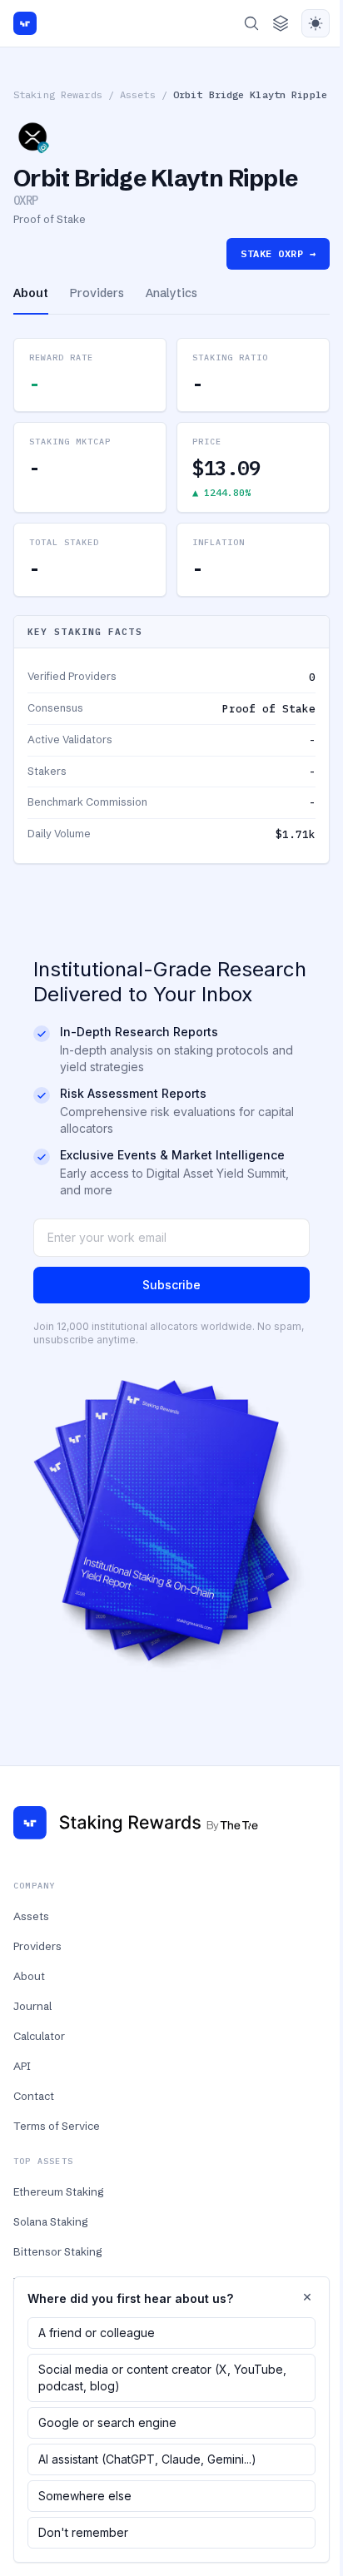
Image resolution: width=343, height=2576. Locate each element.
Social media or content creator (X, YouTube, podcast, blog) (162, 2377)
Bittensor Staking (57, 2251)
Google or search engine (107, 2422)
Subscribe (171, 1285)
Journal (32, 2006)
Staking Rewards (58, 94)
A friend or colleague (97, 2333)
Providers (37, 1946)
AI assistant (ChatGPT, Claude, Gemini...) (147, 2459)
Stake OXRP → (278, 253)
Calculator (39, 2036)
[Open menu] (281, 23)
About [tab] (31, 293)
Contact (34, 2096)
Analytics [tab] (171, 293)
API (22, 2066)
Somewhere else (85, 2496)
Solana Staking (50, 2221)
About (29, 1976)
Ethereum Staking (58, 2191)
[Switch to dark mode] (316, 23)
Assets (138, 94)
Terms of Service (57, 2126)
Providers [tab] (97, 293)
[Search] (251, 23)
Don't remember (83, 2532)
